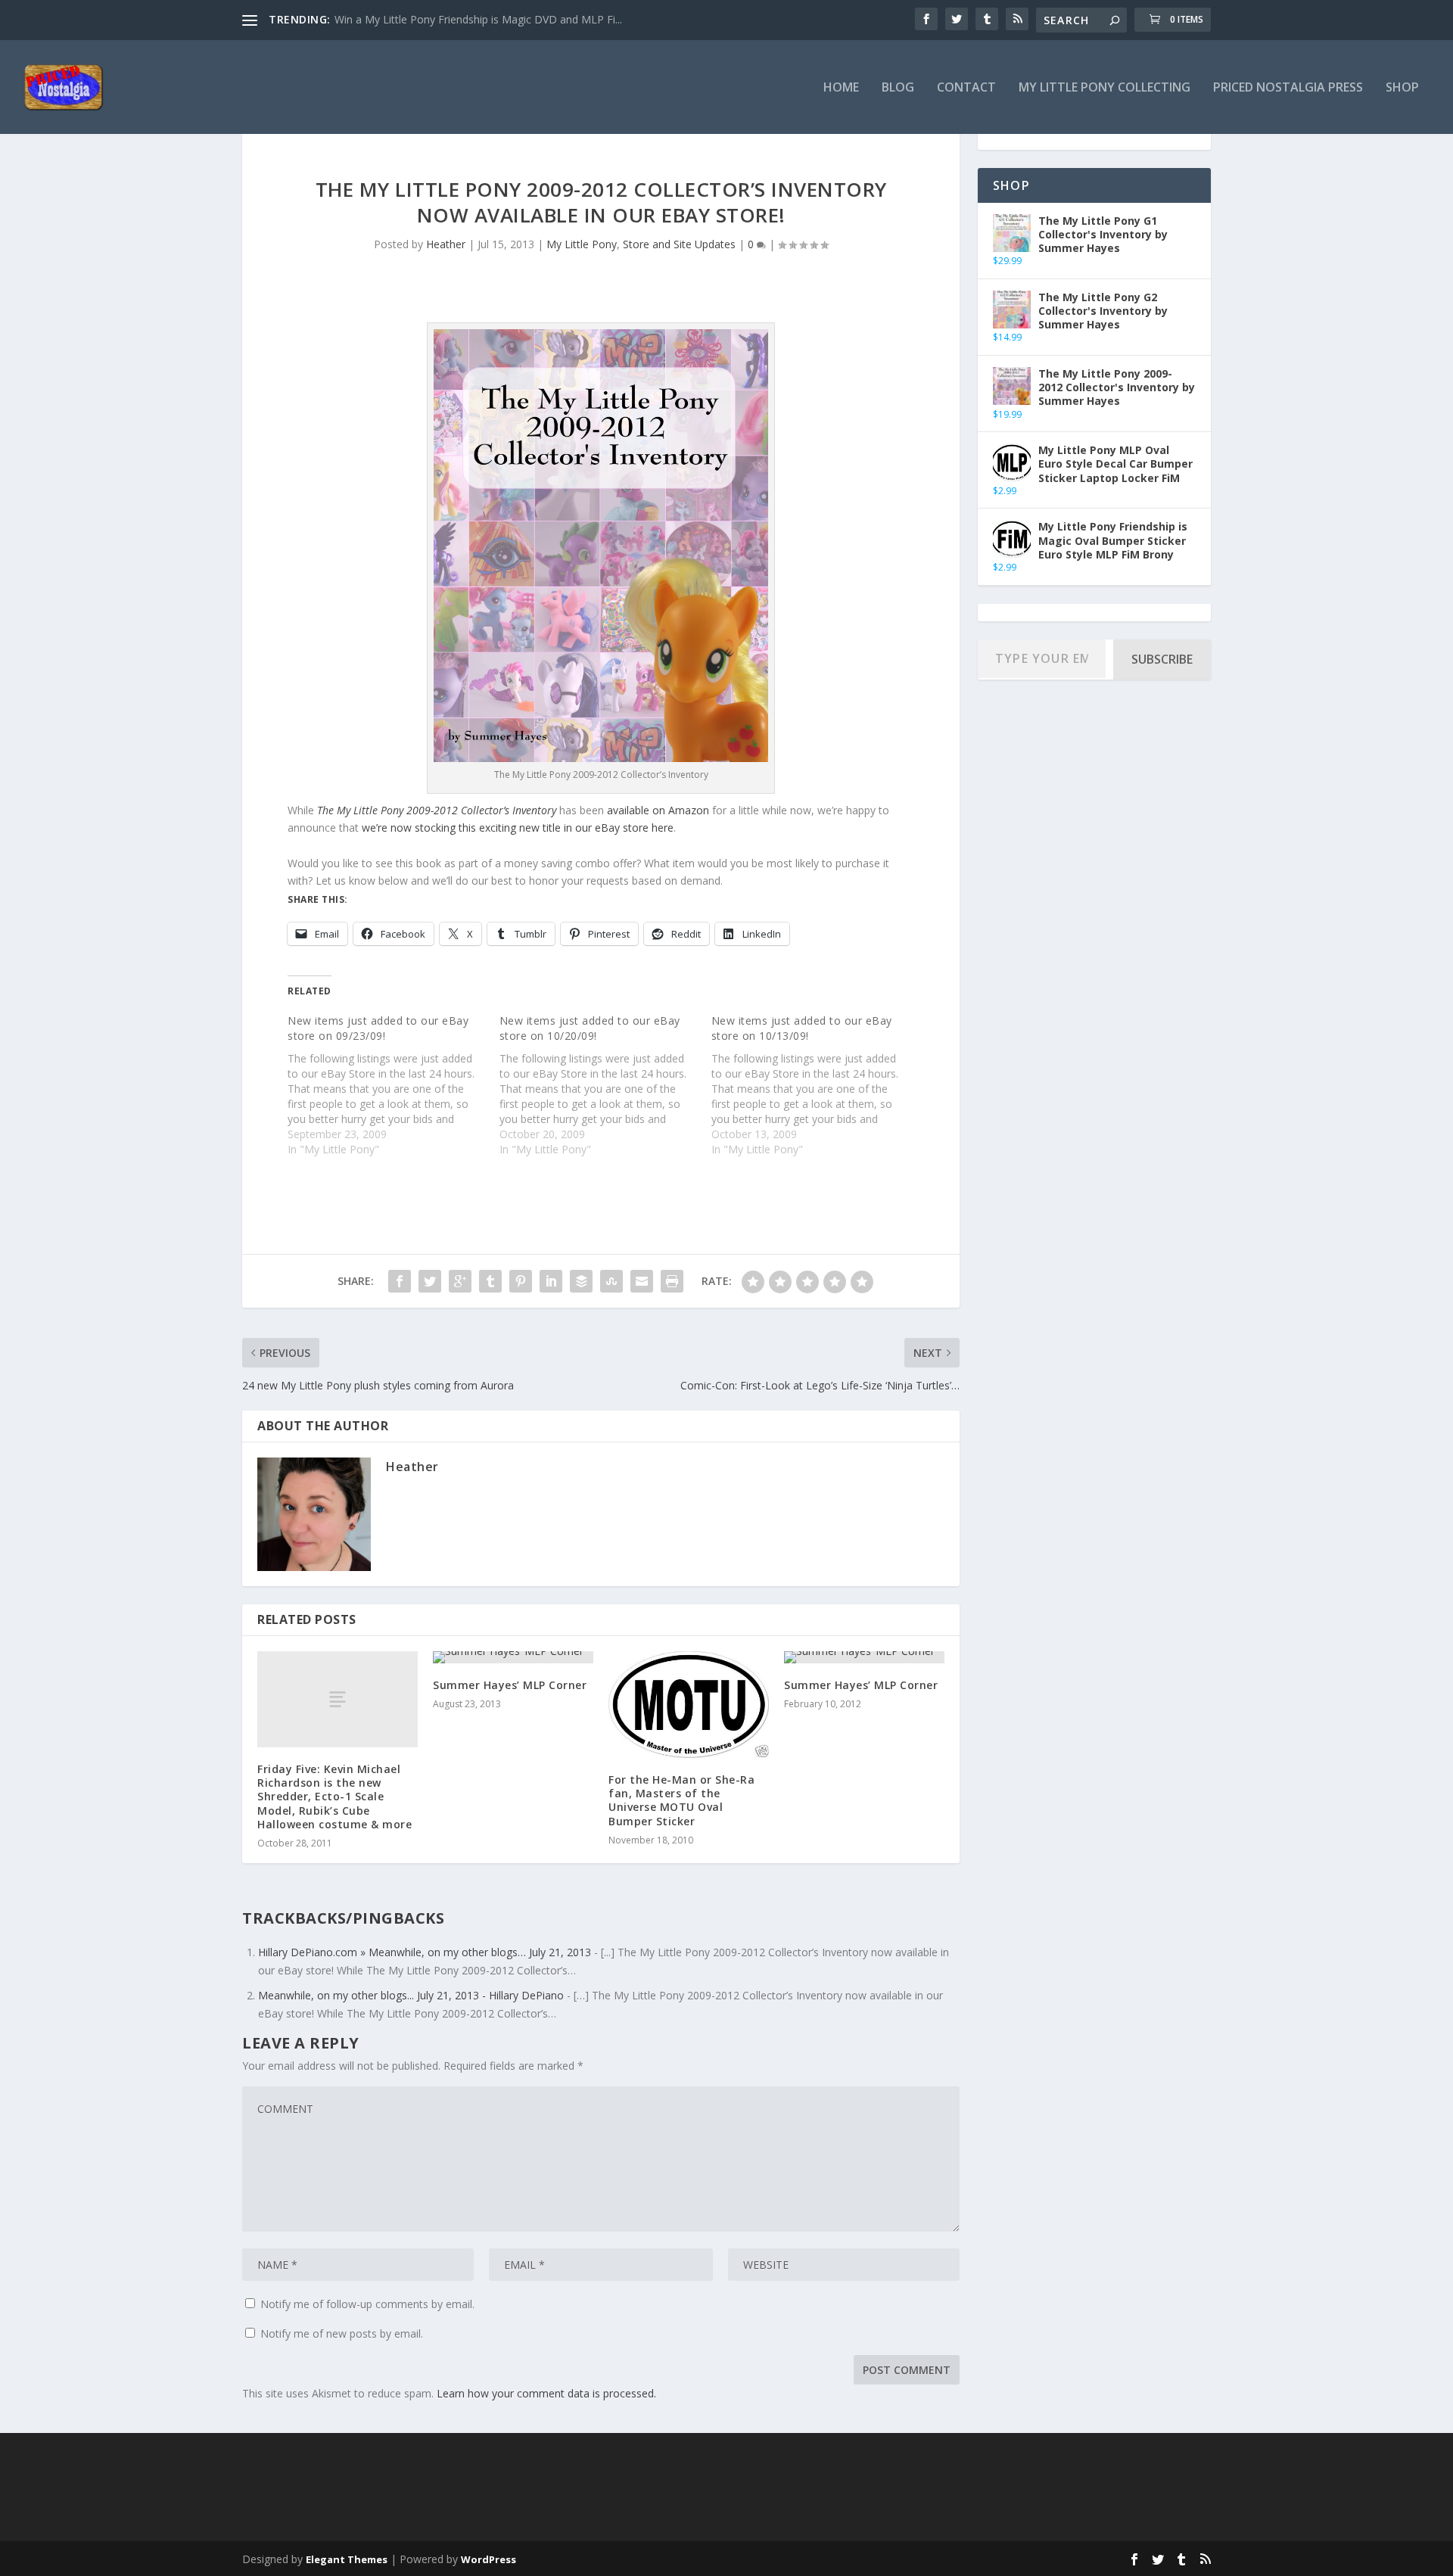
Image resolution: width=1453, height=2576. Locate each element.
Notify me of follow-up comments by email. (367, 2304)
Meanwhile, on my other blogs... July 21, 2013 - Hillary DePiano (411, 1995)
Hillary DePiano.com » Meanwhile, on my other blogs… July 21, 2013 (425, 1952)
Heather (446, 244)
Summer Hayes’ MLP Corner (510, 1685)
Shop (1402, 88)
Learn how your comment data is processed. (546, 2393)
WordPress (488, 2559)
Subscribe (1162, 659)
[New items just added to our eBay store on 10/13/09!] (817, 1085)
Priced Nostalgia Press (1288, 88)
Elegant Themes (347, 2559)
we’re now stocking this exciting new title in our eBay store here (518, 828)
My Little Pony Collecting (1105, 88)
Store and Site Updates (679, 244)
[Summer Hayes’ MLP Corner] (513, 1657)
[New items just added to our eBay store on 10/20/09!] (605, 1085)
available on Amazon (658, 810)
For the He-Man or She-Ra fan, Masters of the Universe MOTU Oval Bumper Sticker (681, 1800)
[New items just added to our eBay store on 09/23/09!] (394, 1085)
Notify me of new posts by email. (342, 2333)
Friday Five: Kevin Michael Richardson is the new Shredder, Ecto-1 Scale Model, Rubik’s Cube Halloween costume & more (334, 1797)
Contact (966, 88)
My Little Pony (582, 244)
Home (841, 88)
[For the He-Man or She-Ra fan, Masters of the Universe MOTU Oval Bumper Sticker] (689, 1705)
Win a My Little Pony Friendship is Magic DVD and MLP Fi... (478, 19)
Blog (898, 88)
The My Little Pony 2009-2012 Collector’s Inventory (437, 810)
